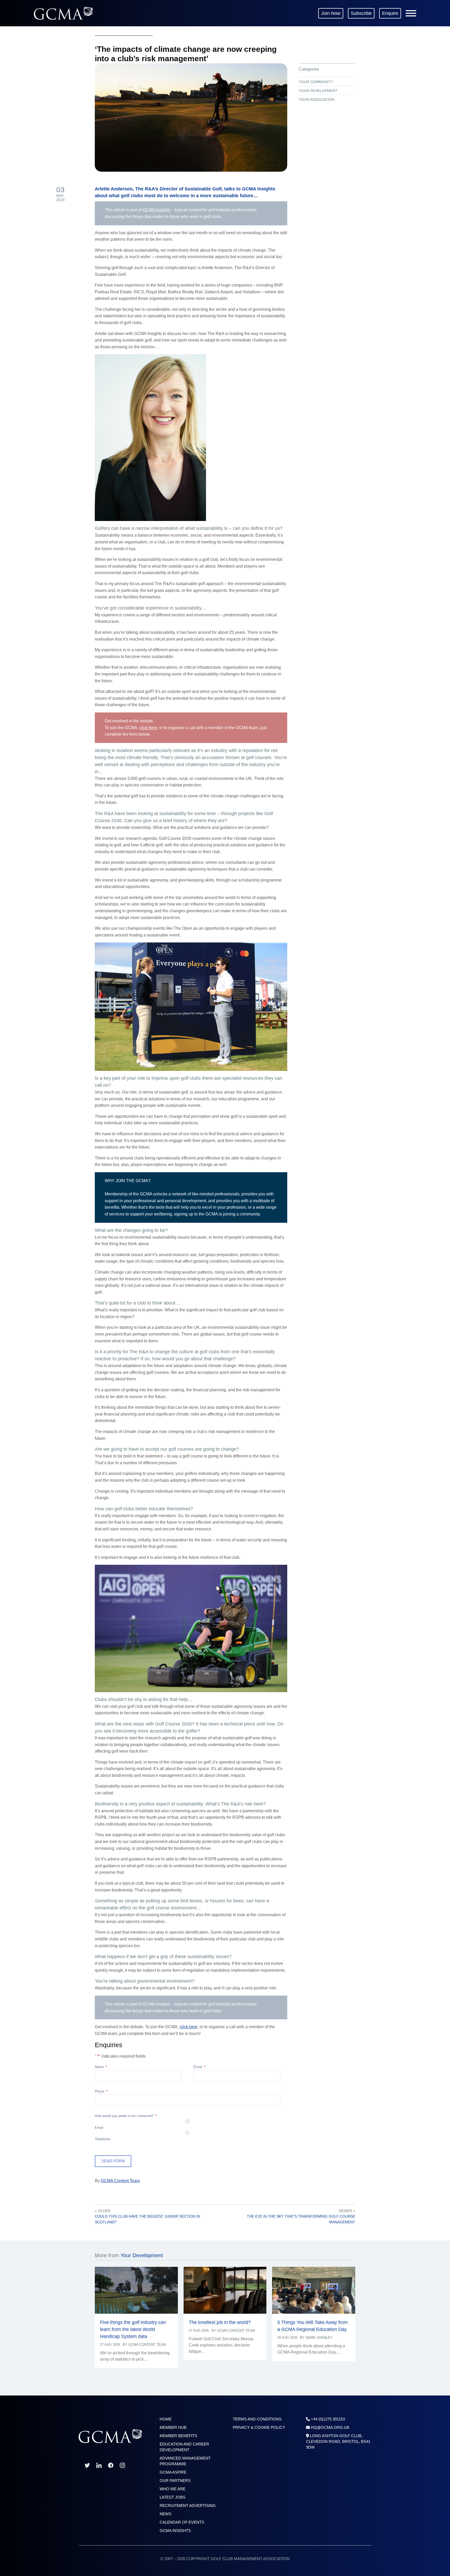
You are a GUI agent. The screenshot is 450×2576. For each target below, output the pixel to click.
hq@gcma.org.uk (330, 2427)
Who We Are (173, 2489)
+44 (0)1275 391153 (328, 2419)
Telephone (102, 2139)
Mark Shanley (319, 2338)
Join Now (331, 13)
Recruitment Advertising (188, 2506)
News (165, 2514)
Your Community (316, 82)
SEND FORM (113, 2161)
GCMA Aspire (173, 2472)
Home (166, 2419)
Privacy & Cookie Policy (259, 2427)
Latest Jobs (173, 2497)
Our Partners (175, 2481)
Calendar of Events (182, 2522)
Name (101, 2067)
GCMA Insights (157, 210)
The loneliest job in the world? (220, 2322)
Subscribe (361, 13)
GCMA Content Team (120, 2181)
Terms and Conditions (257, 2419)
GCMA (63, 13)
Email (199, 2067)
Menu (411, 13)
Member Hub (173, 2427)
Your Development (318, 91)
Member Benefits (178, 2436)
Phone (101, 2091)
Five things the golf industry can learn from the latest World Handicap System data (133, 2329)
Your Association (317, 100)
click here (148, 728)
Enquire (390, 13)
